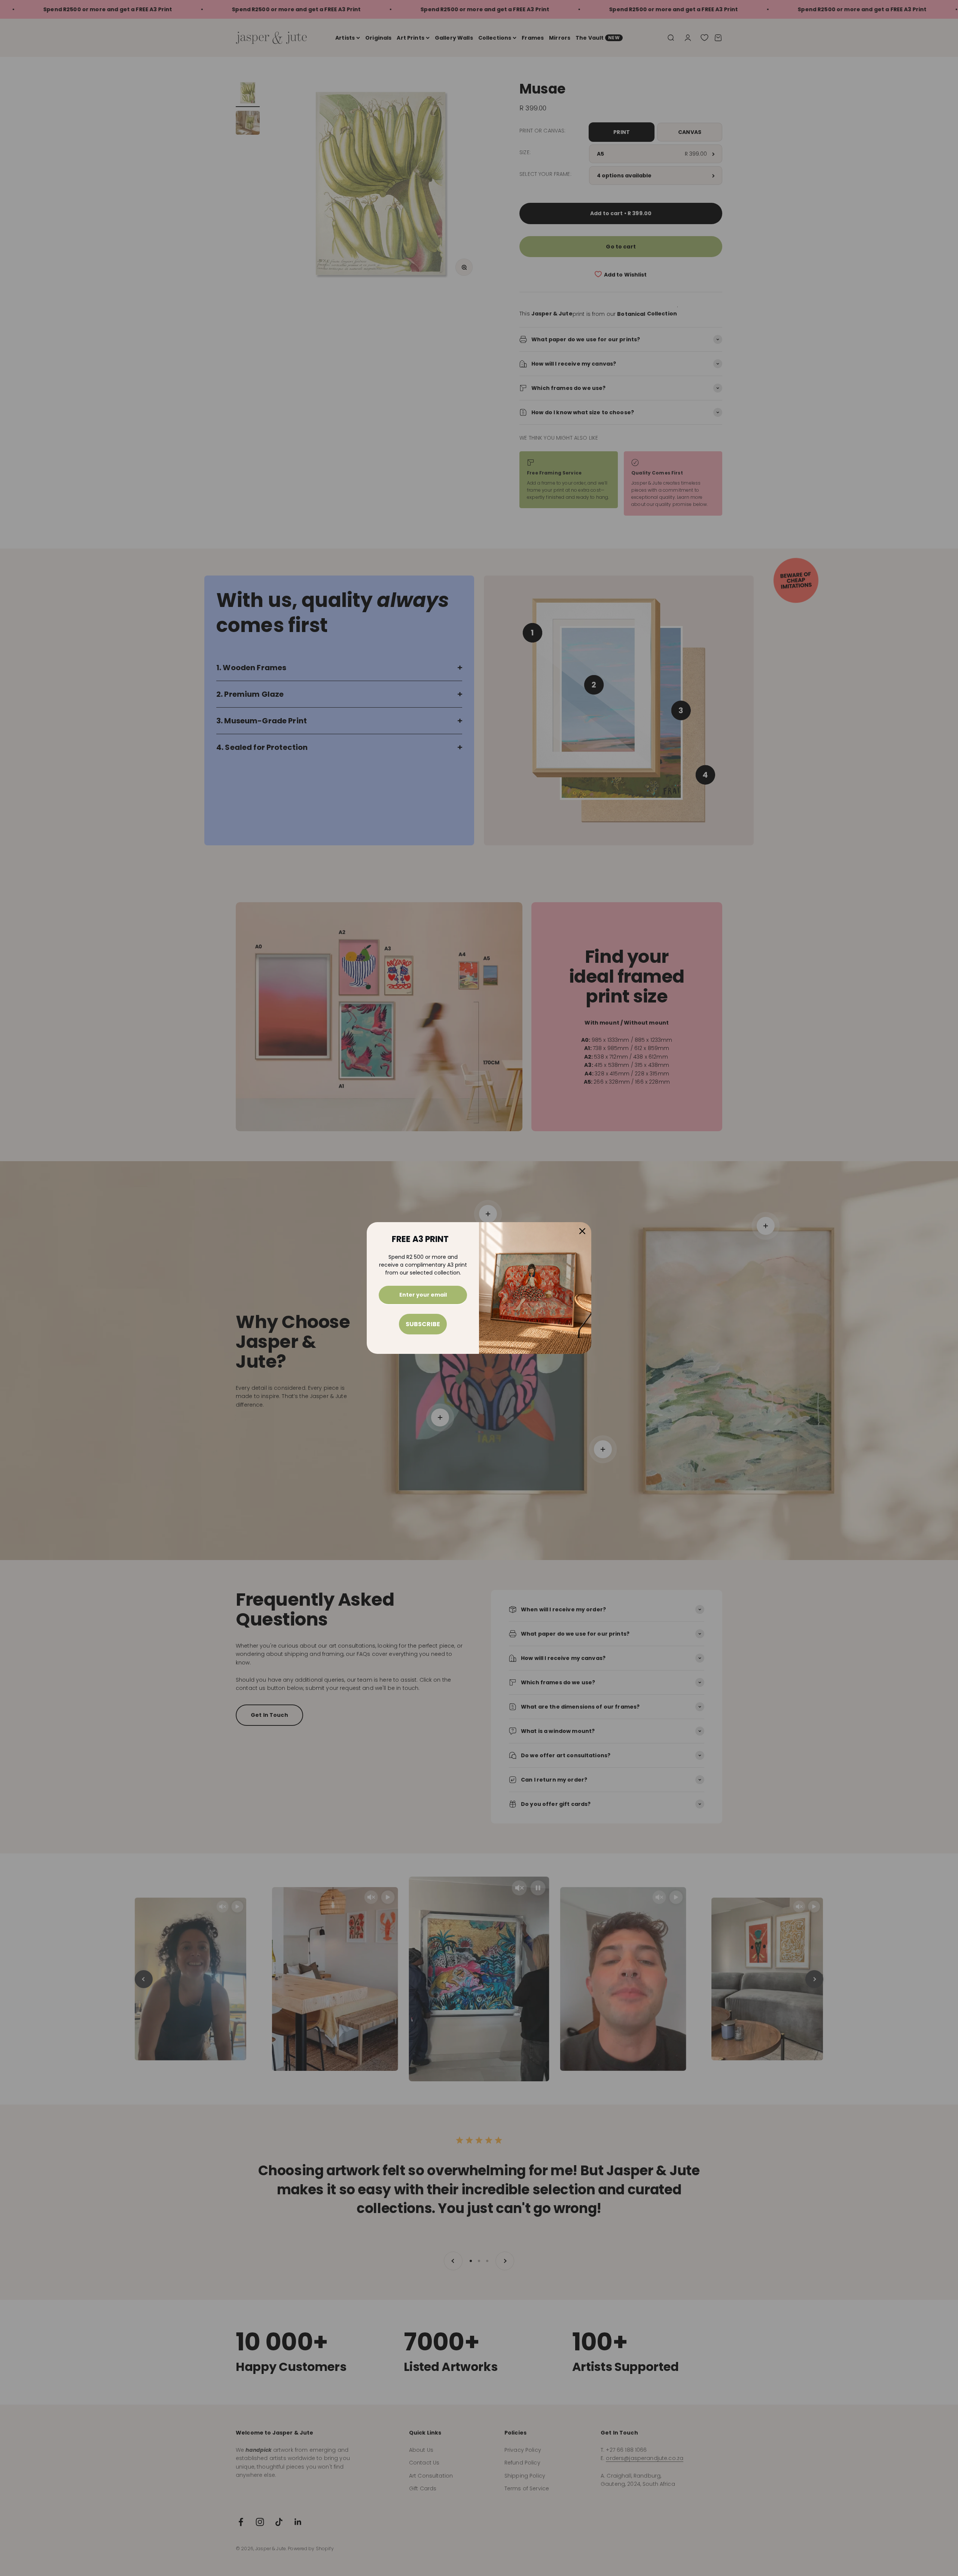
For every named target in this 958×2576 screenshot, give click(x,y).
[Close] (582, 1231)
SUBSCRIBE (423, 1324)
